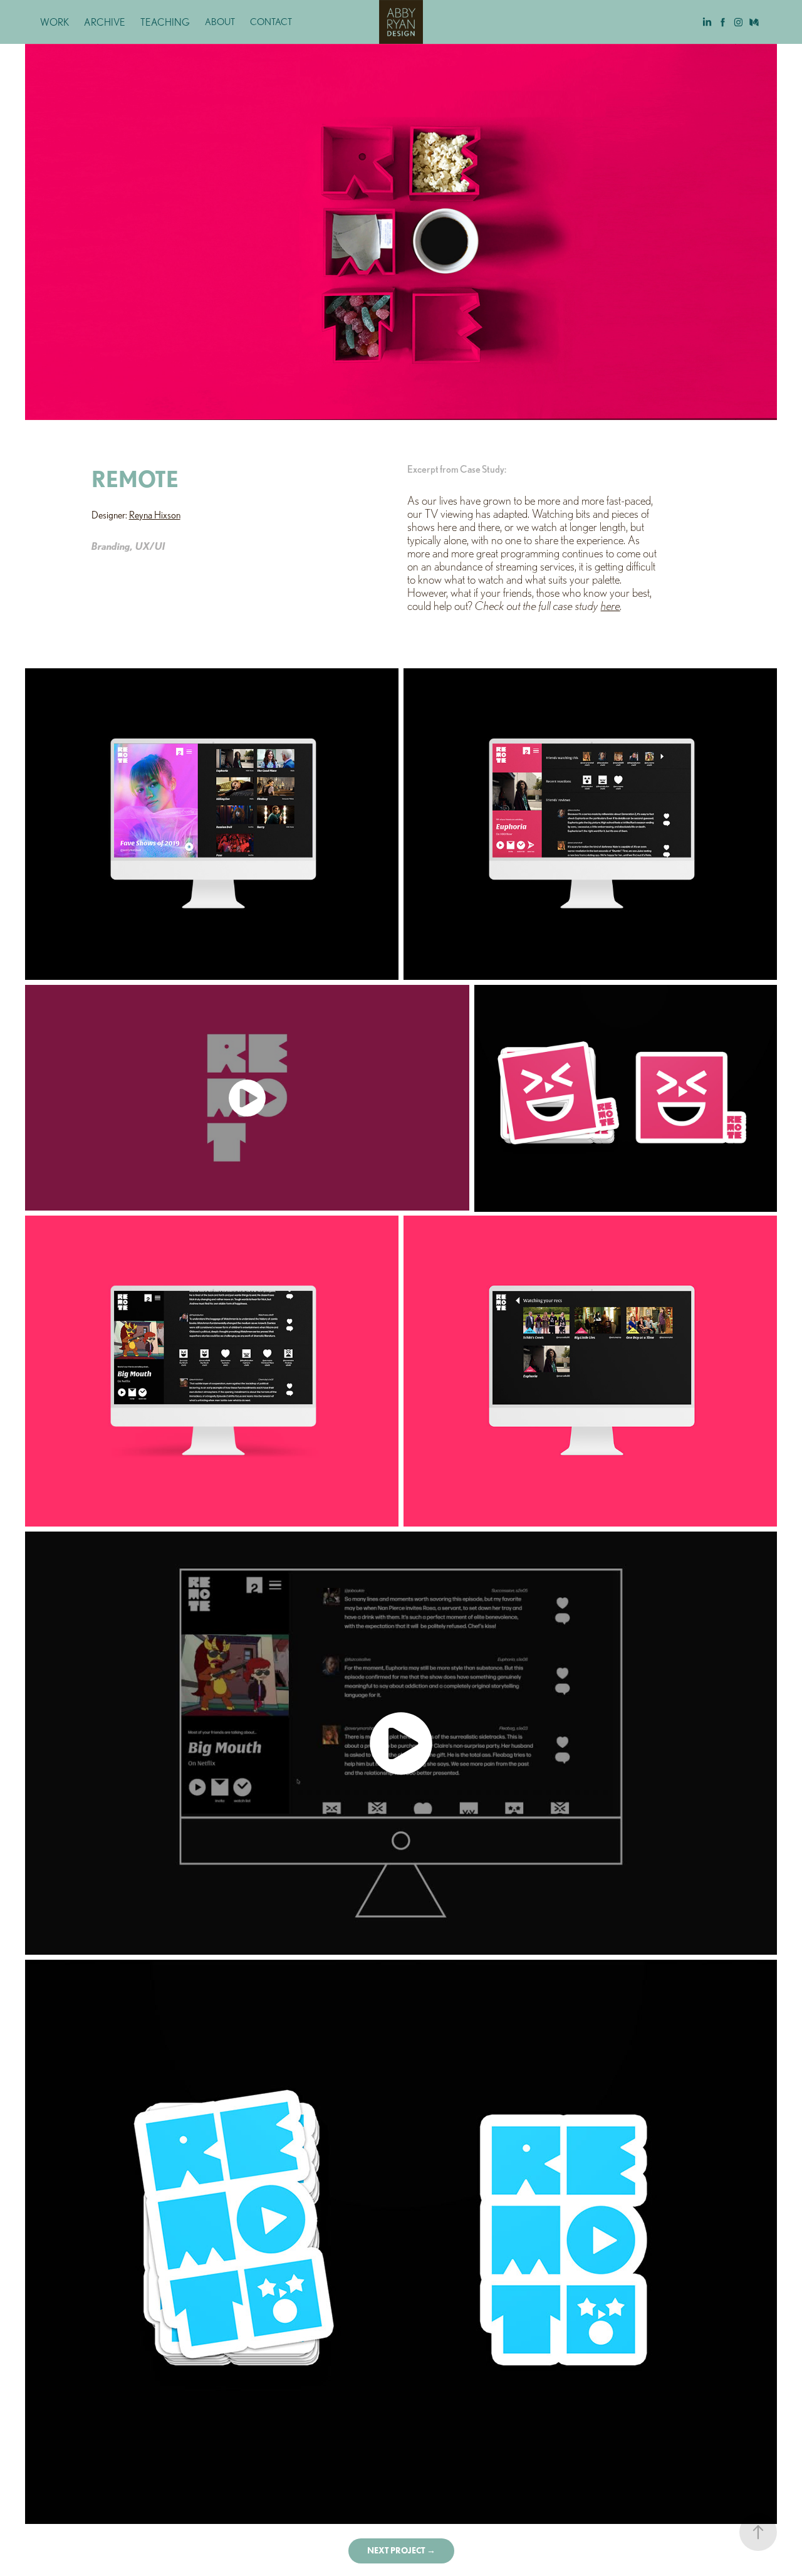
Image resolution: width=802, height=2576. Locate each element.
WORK (55, 22)
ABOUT (220, 22)
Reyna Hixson (155, 515)
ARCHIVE (105, 22)
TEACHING (165, 22)
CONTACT (271, 22)
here (611, 606)
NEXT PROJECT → (401, 2551)
